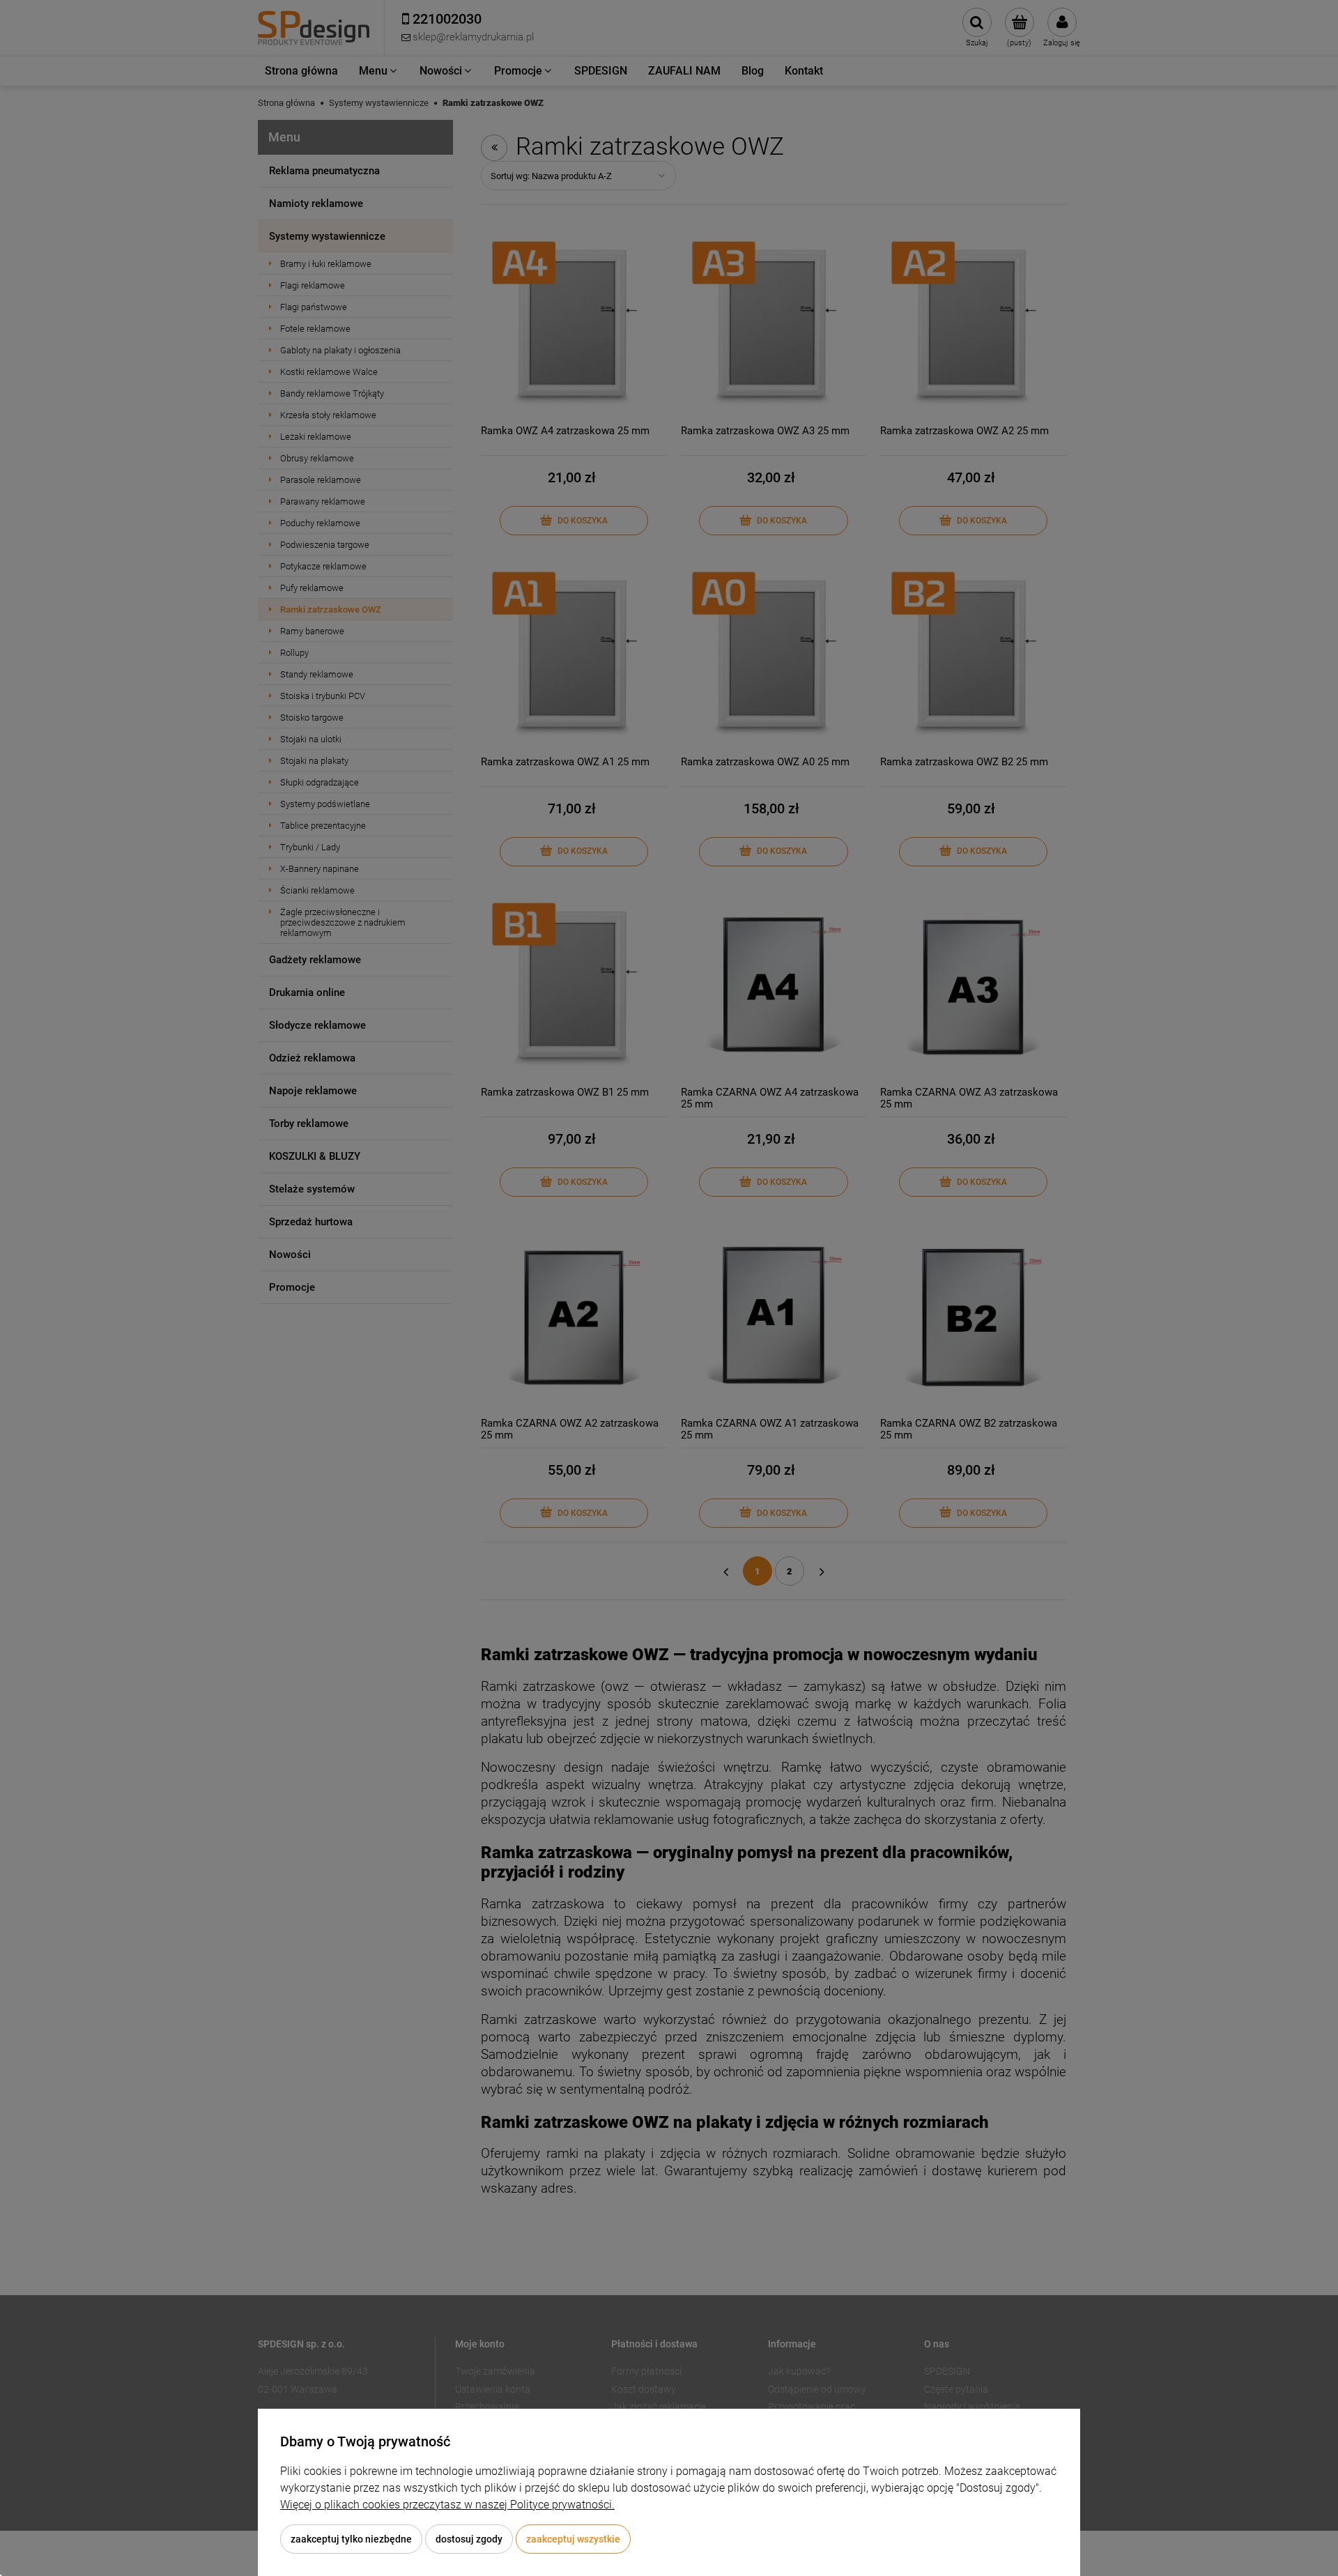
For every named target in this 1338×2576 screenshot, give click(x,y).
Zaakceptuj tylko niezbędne (351, 2539)
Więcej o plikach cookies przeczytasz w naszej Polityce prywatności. (447, 2505)
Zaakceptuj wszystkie (573, 2539)
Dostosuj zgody (469, 2539)
